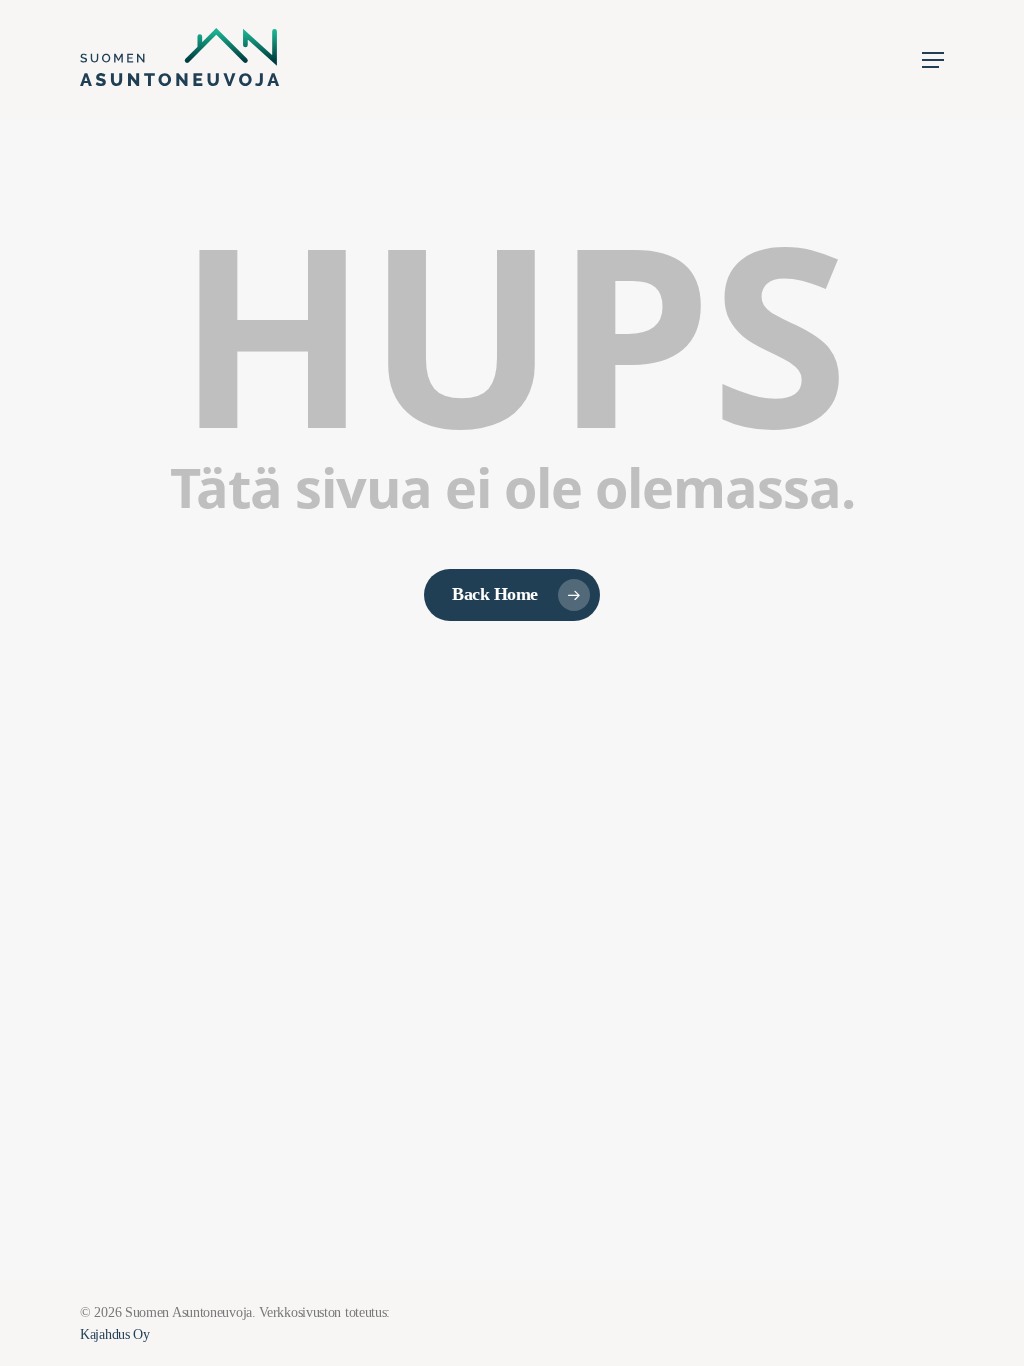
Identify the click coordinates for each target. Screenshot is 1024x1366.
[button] (933, 60)
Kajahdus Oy (115, 1334)
